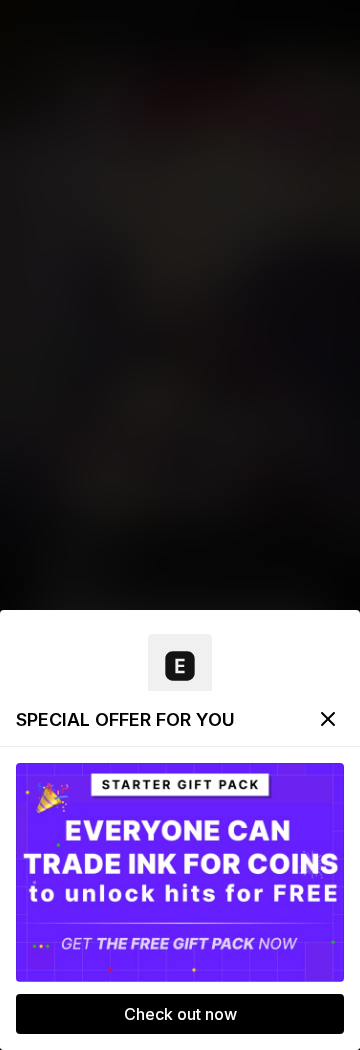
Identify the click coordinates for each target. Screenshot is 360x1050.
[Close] (328, 719)
